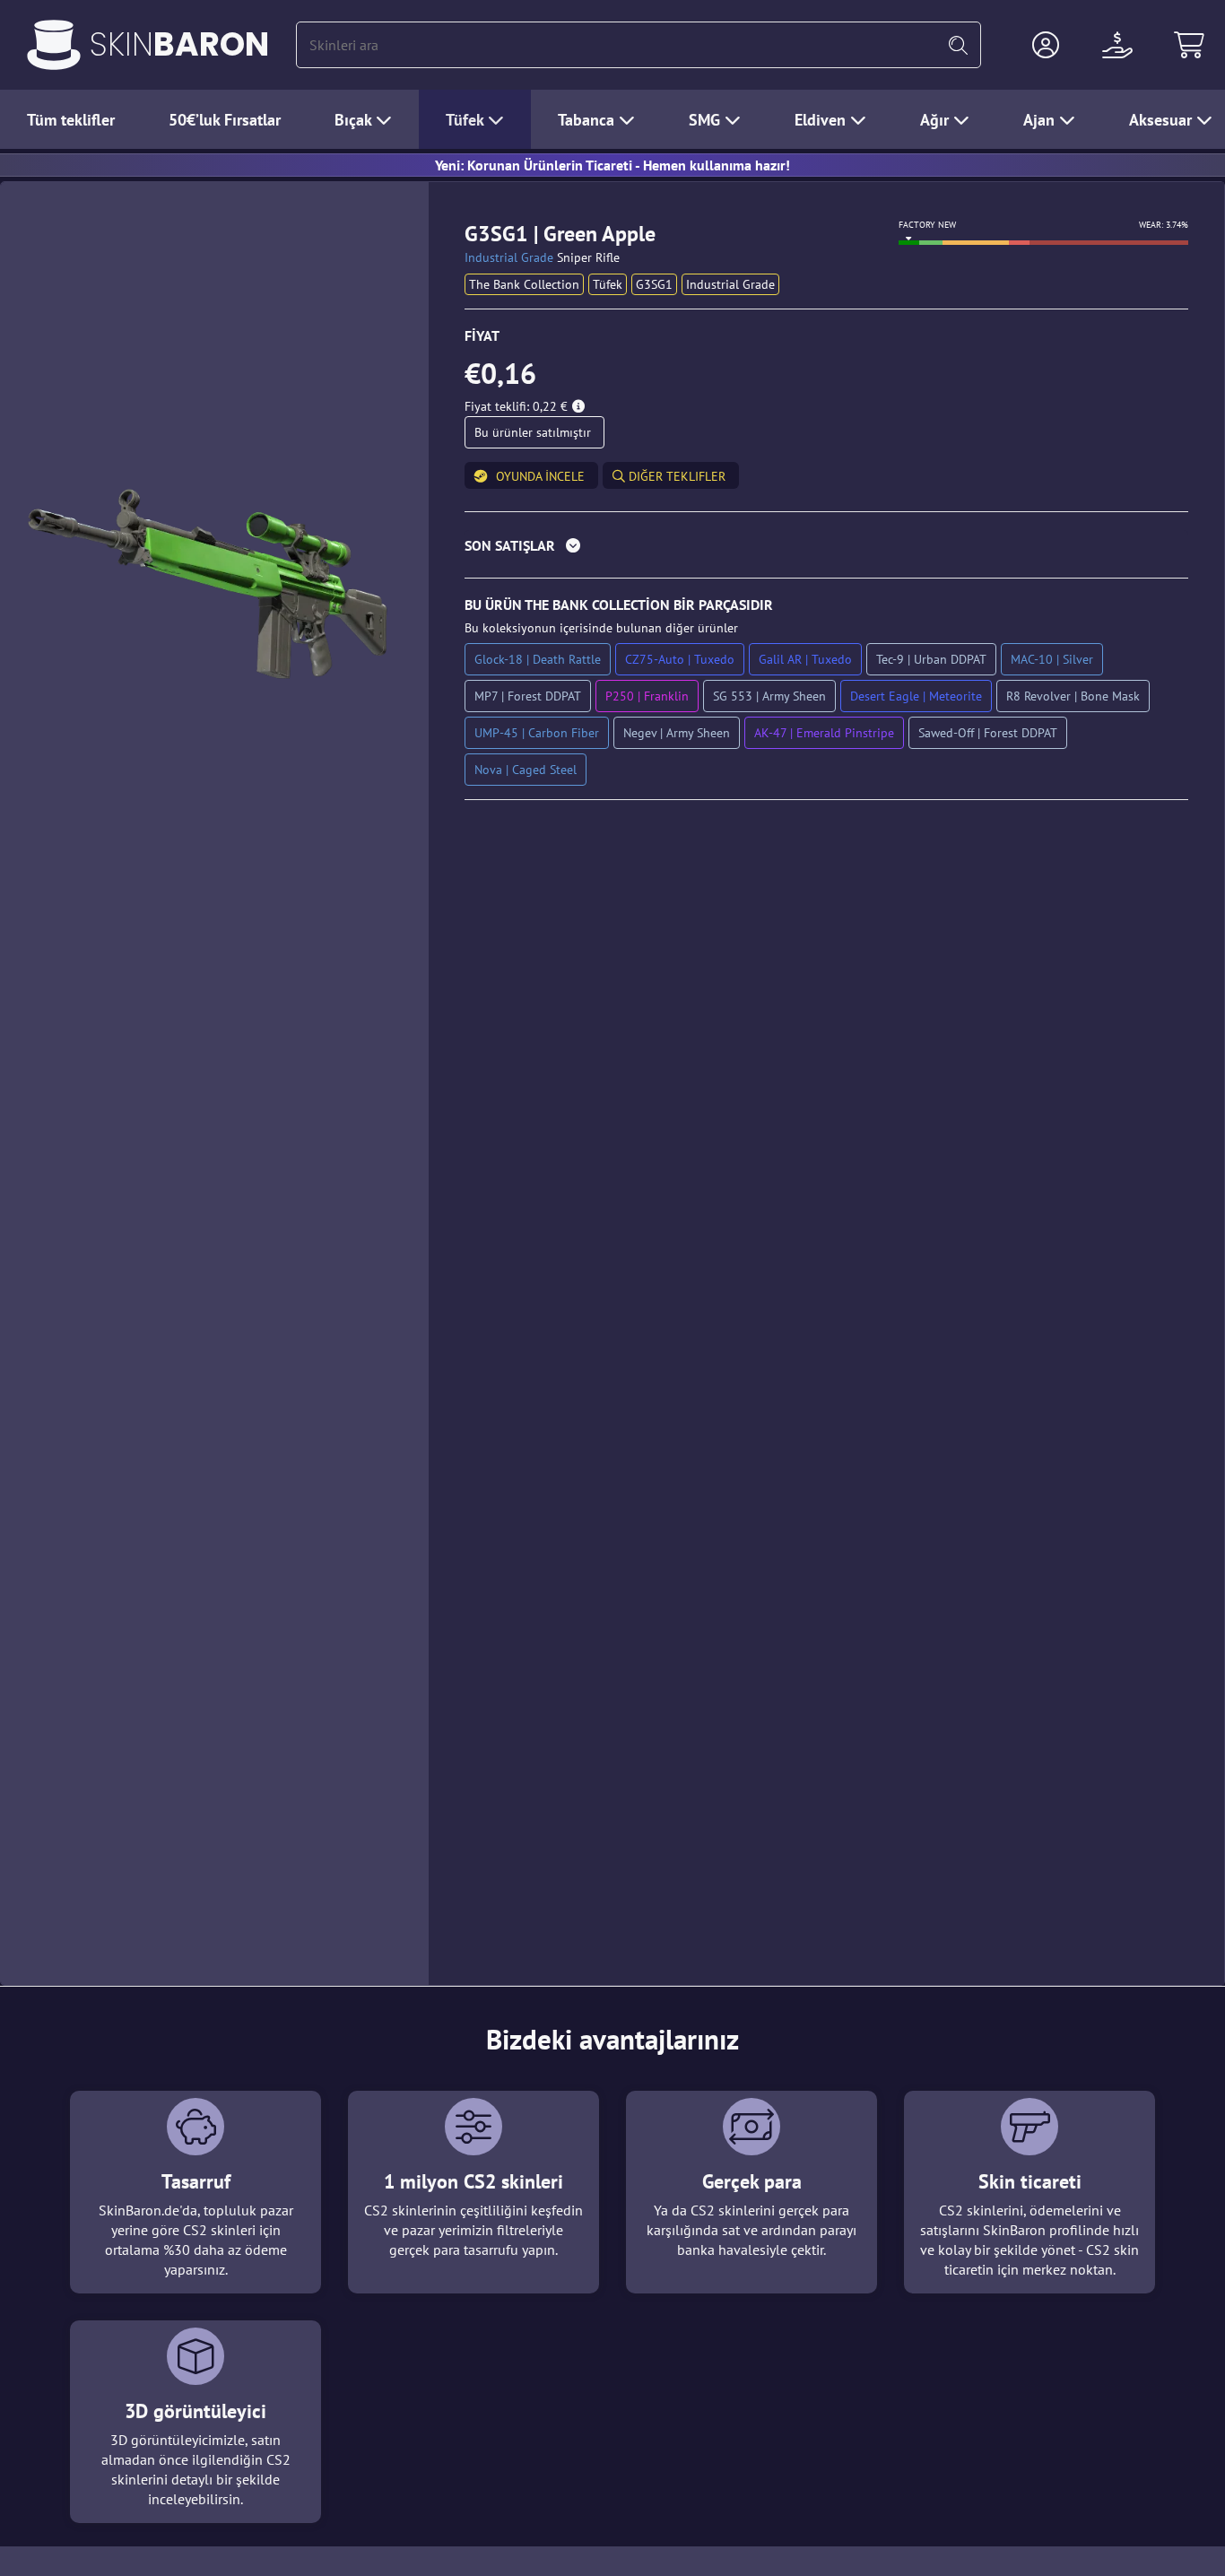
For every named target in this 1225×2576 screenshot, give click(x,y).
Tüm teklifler (71, 120)
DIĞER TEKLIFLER (675, 476)
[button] (1046, 45)
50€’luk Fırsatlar (225, 120)
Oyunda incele (540, 476)
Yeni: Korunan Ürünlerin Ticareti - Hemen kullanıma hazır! (612, 165)
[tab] (826, 549)
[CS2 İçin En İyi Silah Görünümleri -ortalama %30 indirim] (54, 45)
